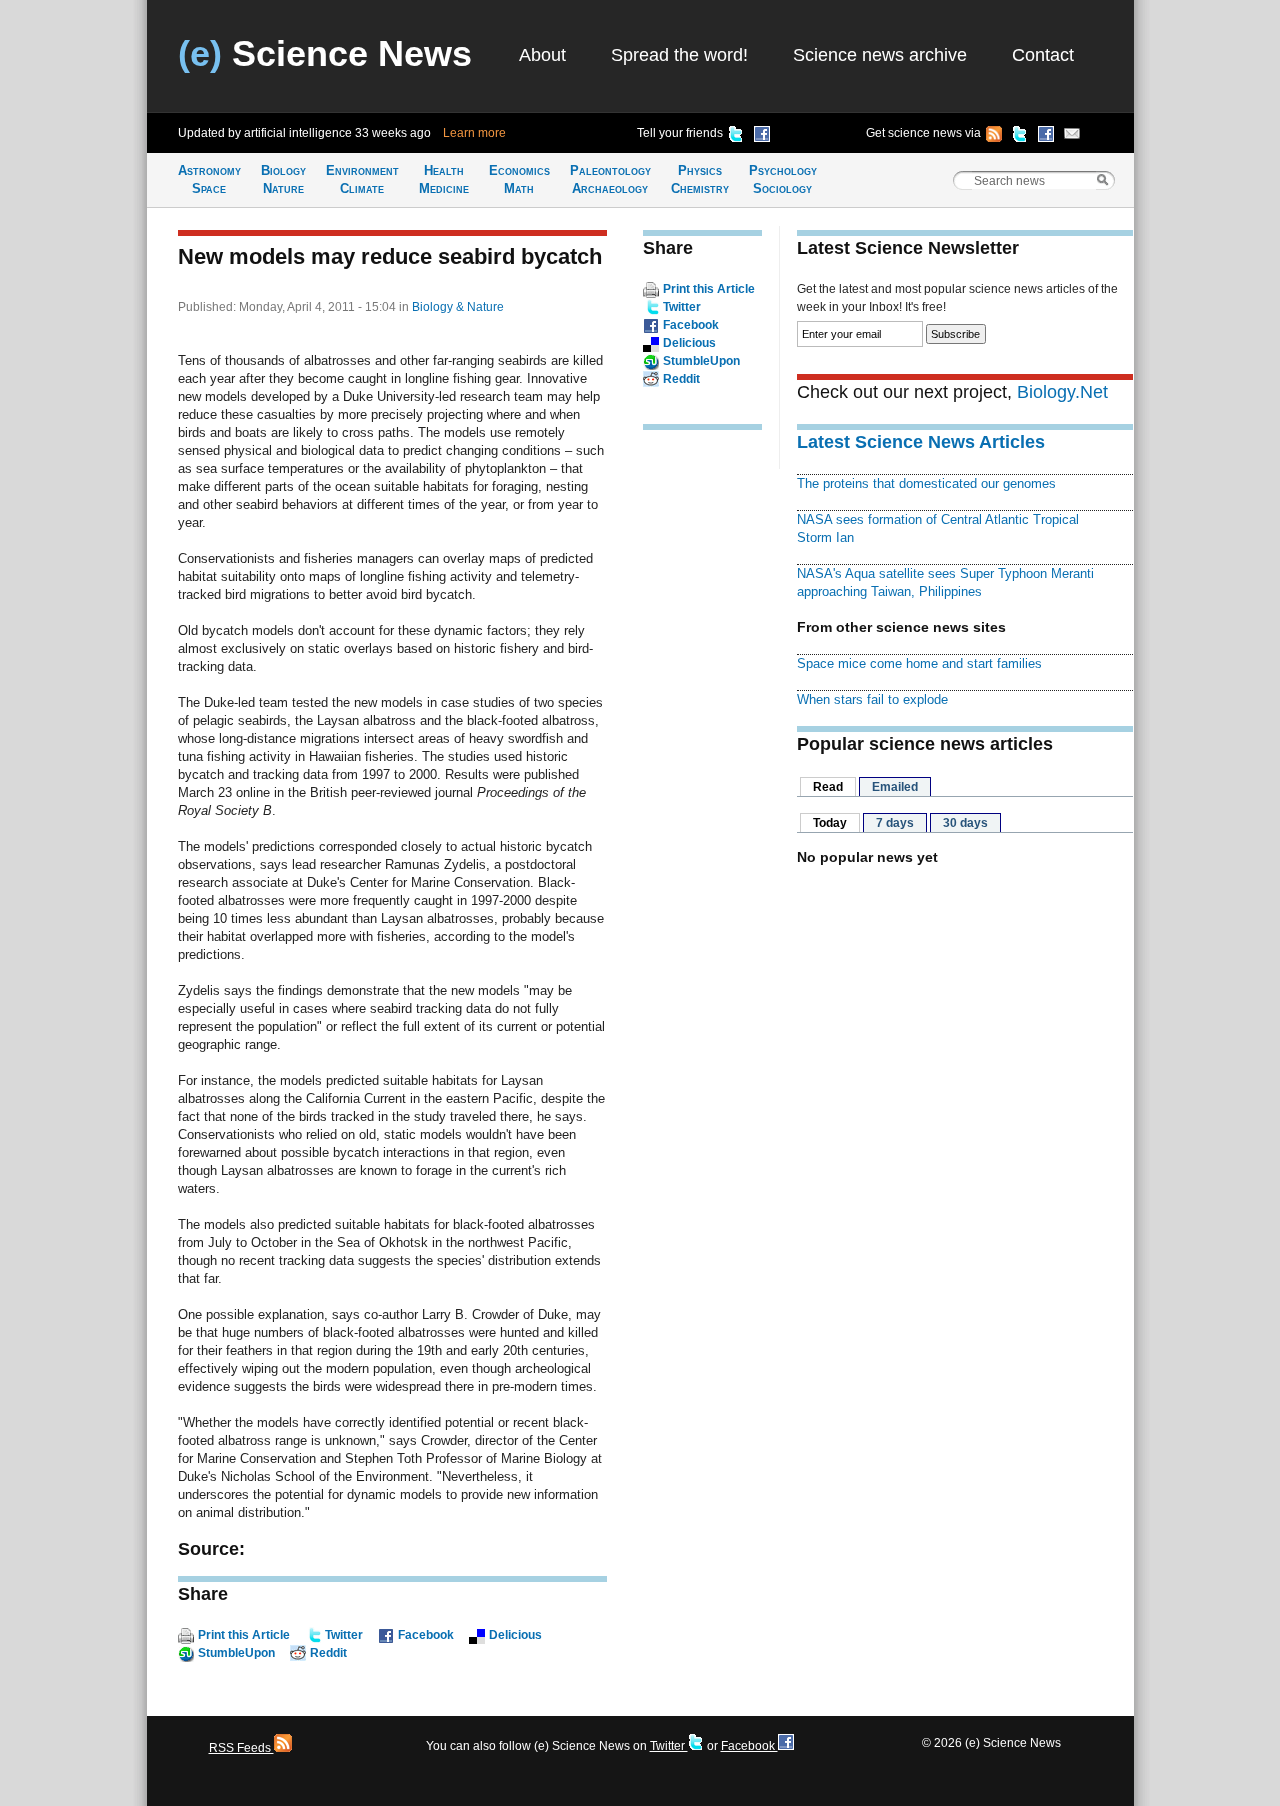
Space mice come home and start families (919, 663)
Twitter (344, 1635)
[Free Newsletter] (1072, 137)
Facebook (426, 1635)
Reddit (328, 1653)
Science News (325, 53)
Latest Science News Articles (921, 442)
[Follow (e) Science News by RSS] (994, 137)
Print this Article (244, 1635)
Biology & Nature (458, 307)
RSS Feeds (241, 1748)
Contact (1043, 55)
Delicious (515, 1635)
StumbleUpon (236, 1653)
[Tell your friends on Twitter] (736, 137)
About (542, 55)
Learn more (474, 133)
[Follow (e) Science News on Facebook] (1046, 137)
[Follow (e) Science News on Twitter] (1020, 137)
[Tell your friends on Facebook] (762, 137)
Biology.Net (1062, 392)
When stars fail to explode (872, 699)
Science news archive (880, 55)
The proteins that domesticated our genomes (926, 483)
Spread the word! (679, 55)
